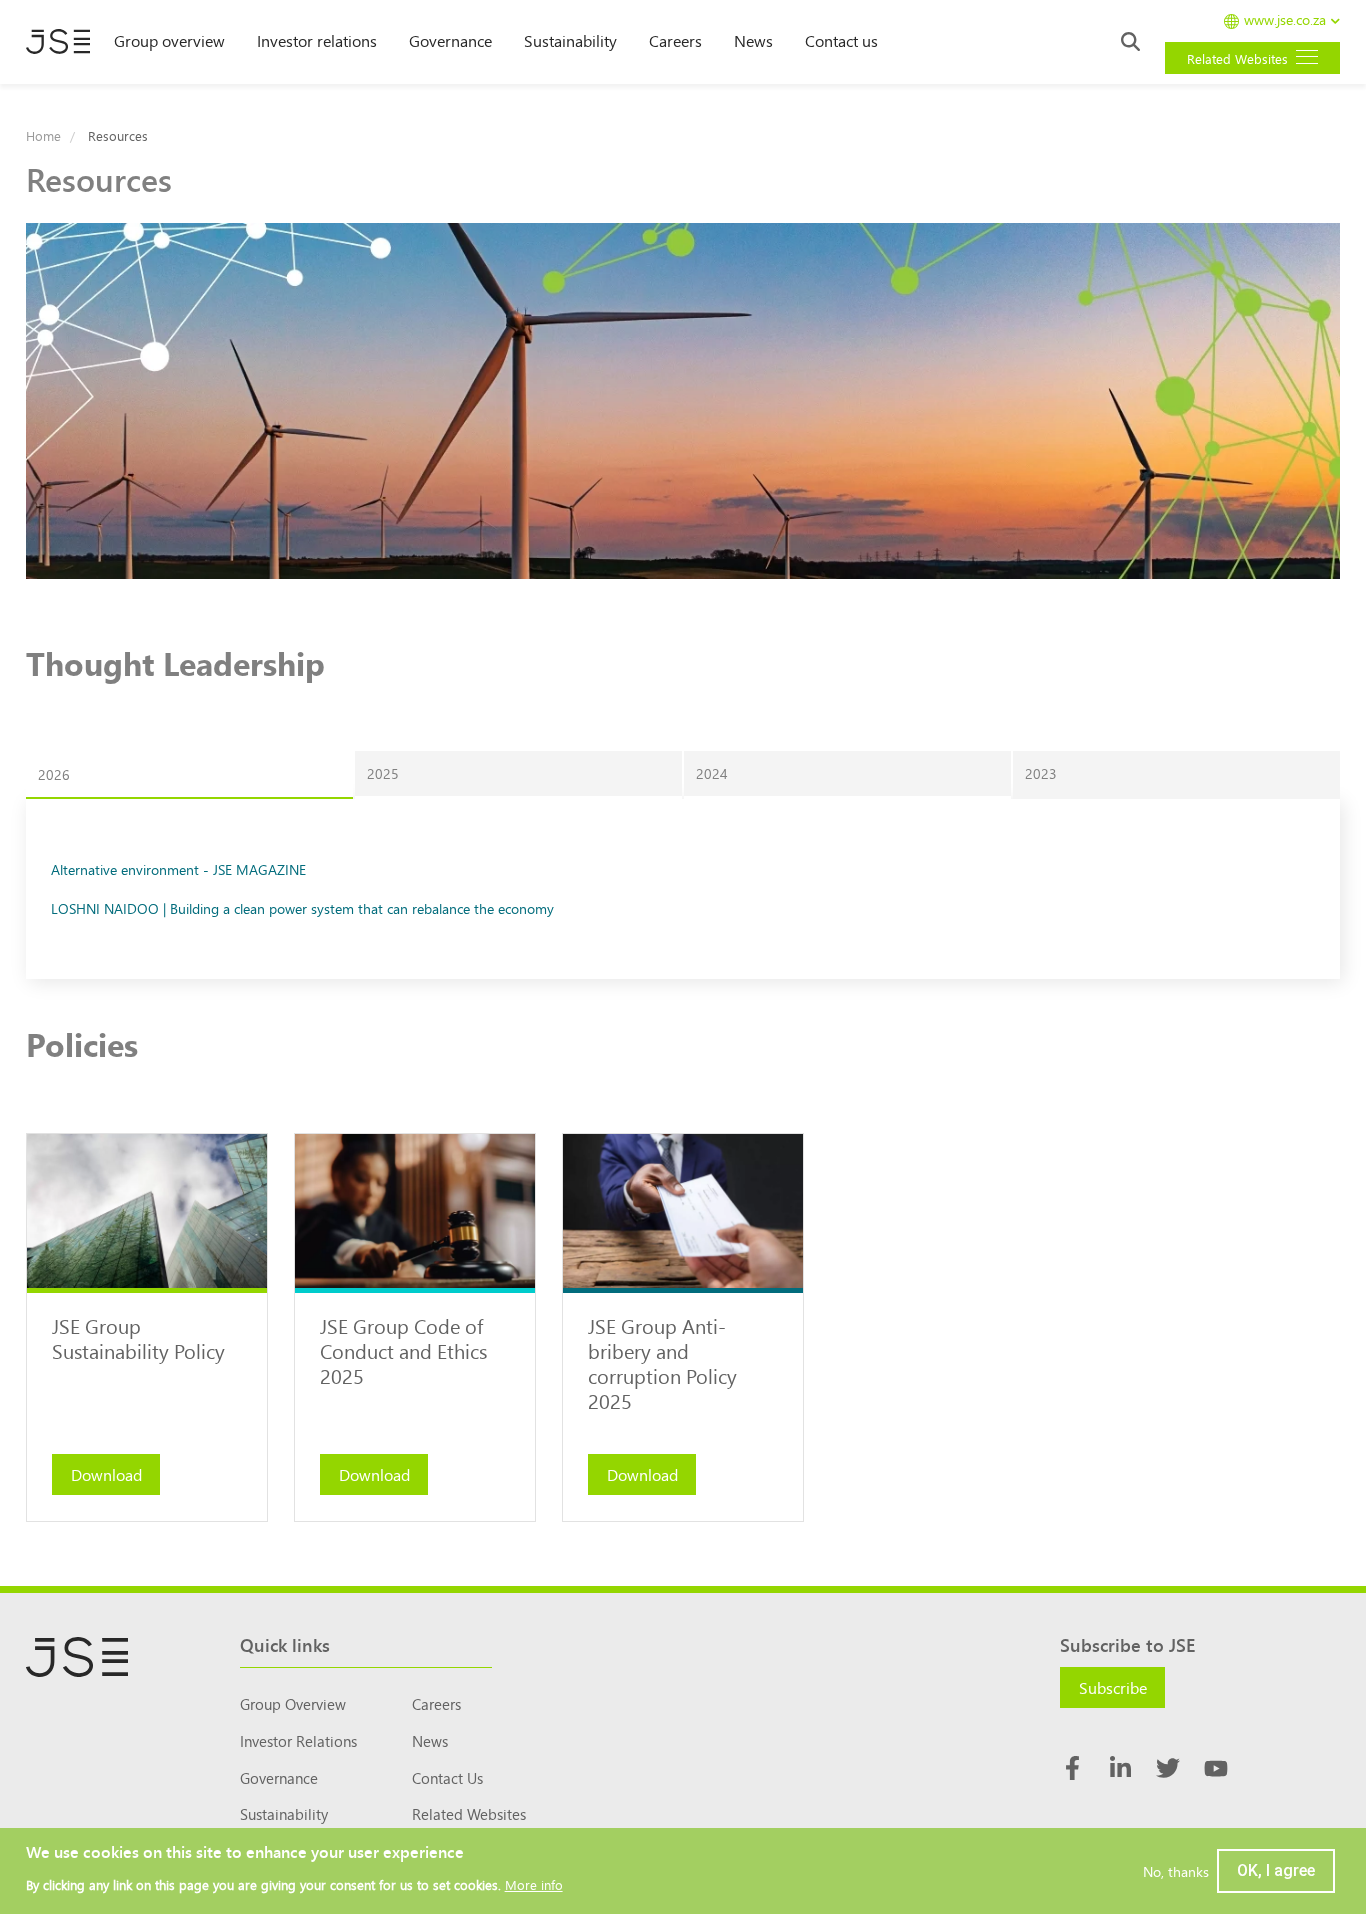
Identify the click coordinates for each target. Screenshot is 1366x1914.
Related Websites (469, 1813)
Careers (675, 40)
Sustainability (570, 40)
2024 (712, 773)
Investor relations (317, 40)
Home (43, 135)
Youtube (1216, 1768)
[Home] (58, 42)
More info (534, 1884)
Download (106, 1474)
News (753, 40)
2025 (383, 773)
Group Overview (293, 1703)
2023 (1041, 773)
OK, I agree (1276, 1870)
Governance (450, 40)
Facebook (1072, 1768)
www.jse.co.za (1285, 20)
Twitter (1168, 1768)
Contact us (841, 40)
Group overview (169, 40)
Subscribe (1113, 1687)
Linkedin (1120, 1768)
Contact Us (447, 1777)
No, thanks (1176, 1871)
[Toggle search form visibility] (1130, 41)
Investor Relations (298, 1740)
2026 (54, 774)
